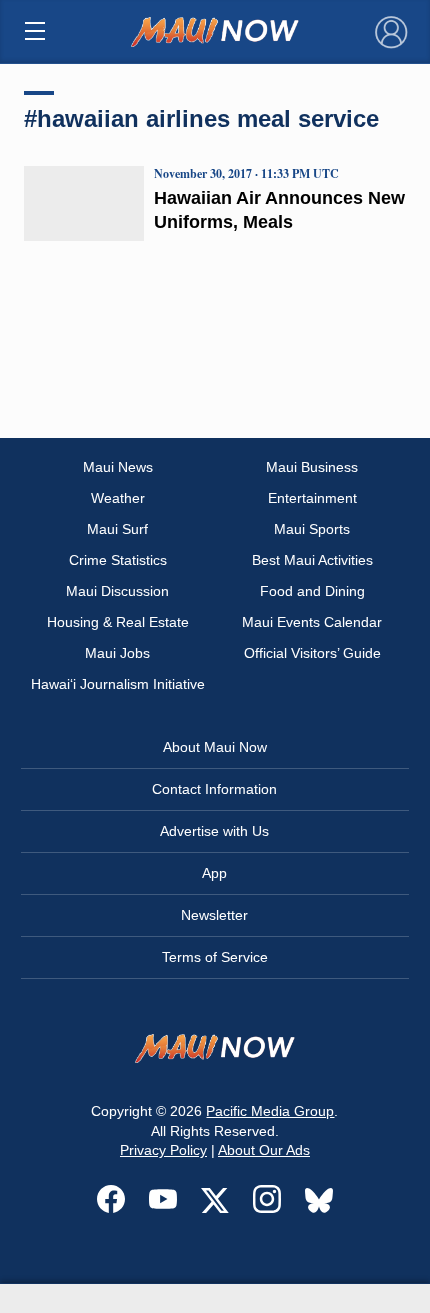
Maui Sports (312, 529)
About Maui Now (215, 747)
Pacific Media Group (270, 1111)
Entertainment (312, 498)
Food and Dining (312, 591)
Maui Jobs (117, 653)
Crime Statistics (118, 560)
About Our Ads (264, 1150)
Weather (118, 498)
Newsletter (214, 915)
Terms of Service (215, 957)
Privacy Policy (163, 1150)
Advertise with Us (214, 831)
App (214, 873)
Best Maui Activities (312, 560)
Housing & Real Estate (118, 622)
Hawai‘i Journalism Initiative (118, 684)
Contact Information (214, 789)
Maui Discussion (117, 591)
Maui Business (312, 467)
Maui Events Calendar (312, 622)
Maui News (118, 467)
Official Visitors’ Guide (312, 653)
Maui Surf (117, 529)
